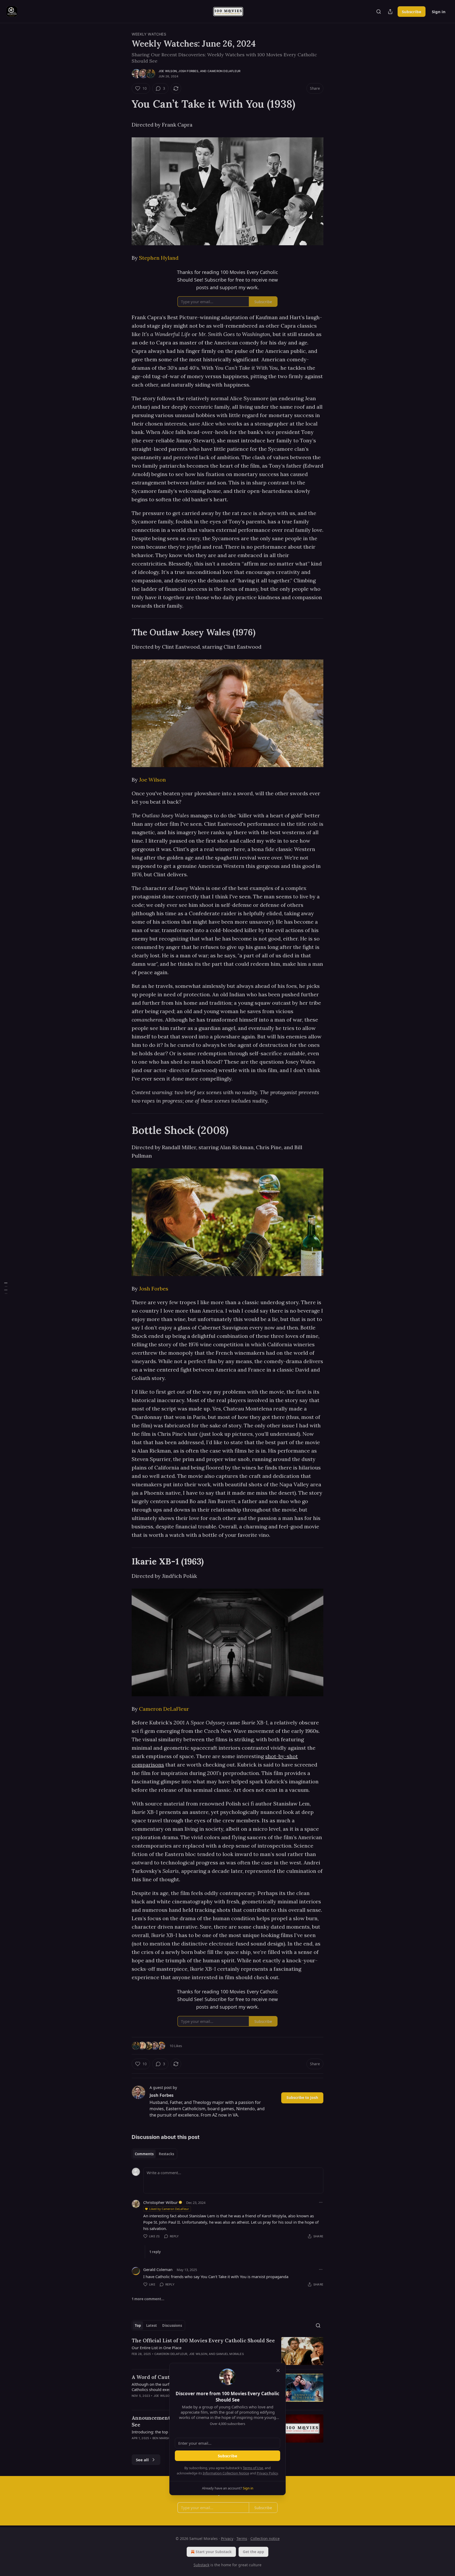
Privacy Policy (267, 2473)
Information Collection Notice (226, 2473)
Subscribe (227, 2456)
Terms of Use (253, 2468)
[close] (278, 2370)
